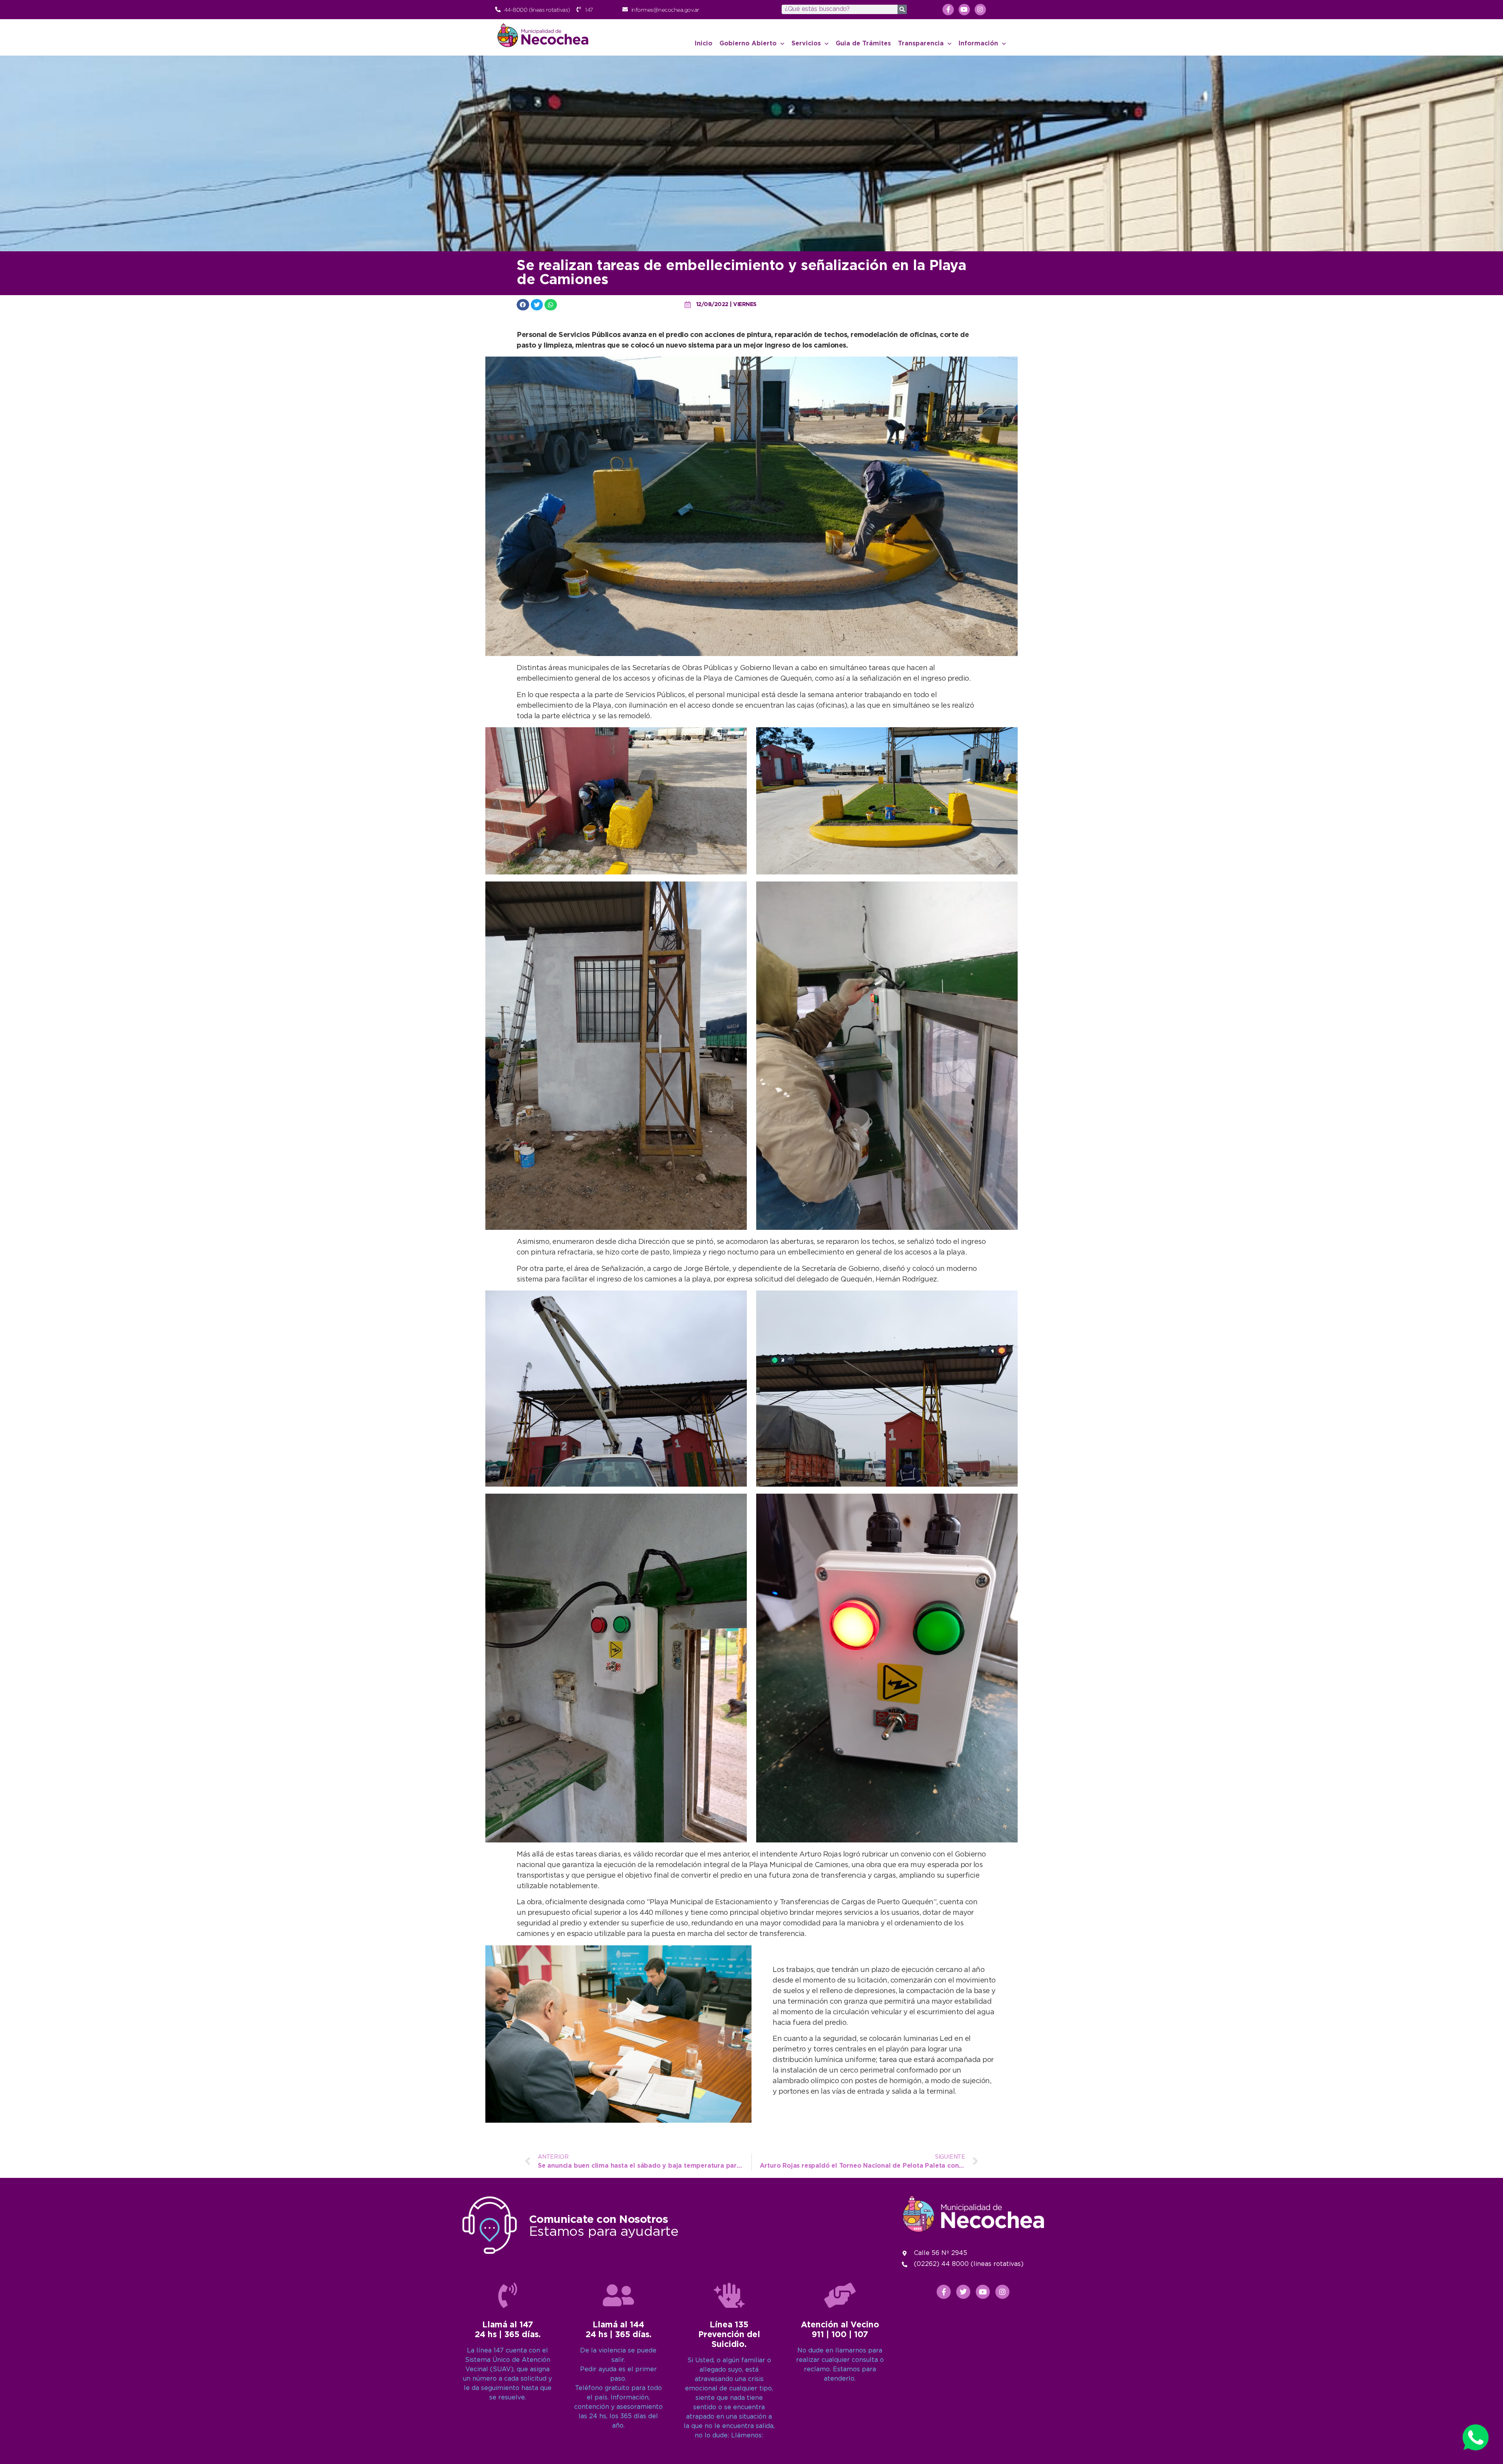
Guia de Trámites (863, 44)
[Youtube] (964, 10)
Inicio (704, 44)
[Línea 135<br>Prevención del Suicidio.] (729, 2295)
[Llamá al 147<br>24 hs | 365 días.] (508, 2295)
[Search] (902, 9)
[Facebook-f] (948, 10)
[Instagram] (980, 10)
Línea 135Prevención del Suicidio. (729, 2335)
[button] (523, 305)
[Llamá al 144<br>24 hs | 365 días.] (618, 2295)
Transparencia (921, 44)
